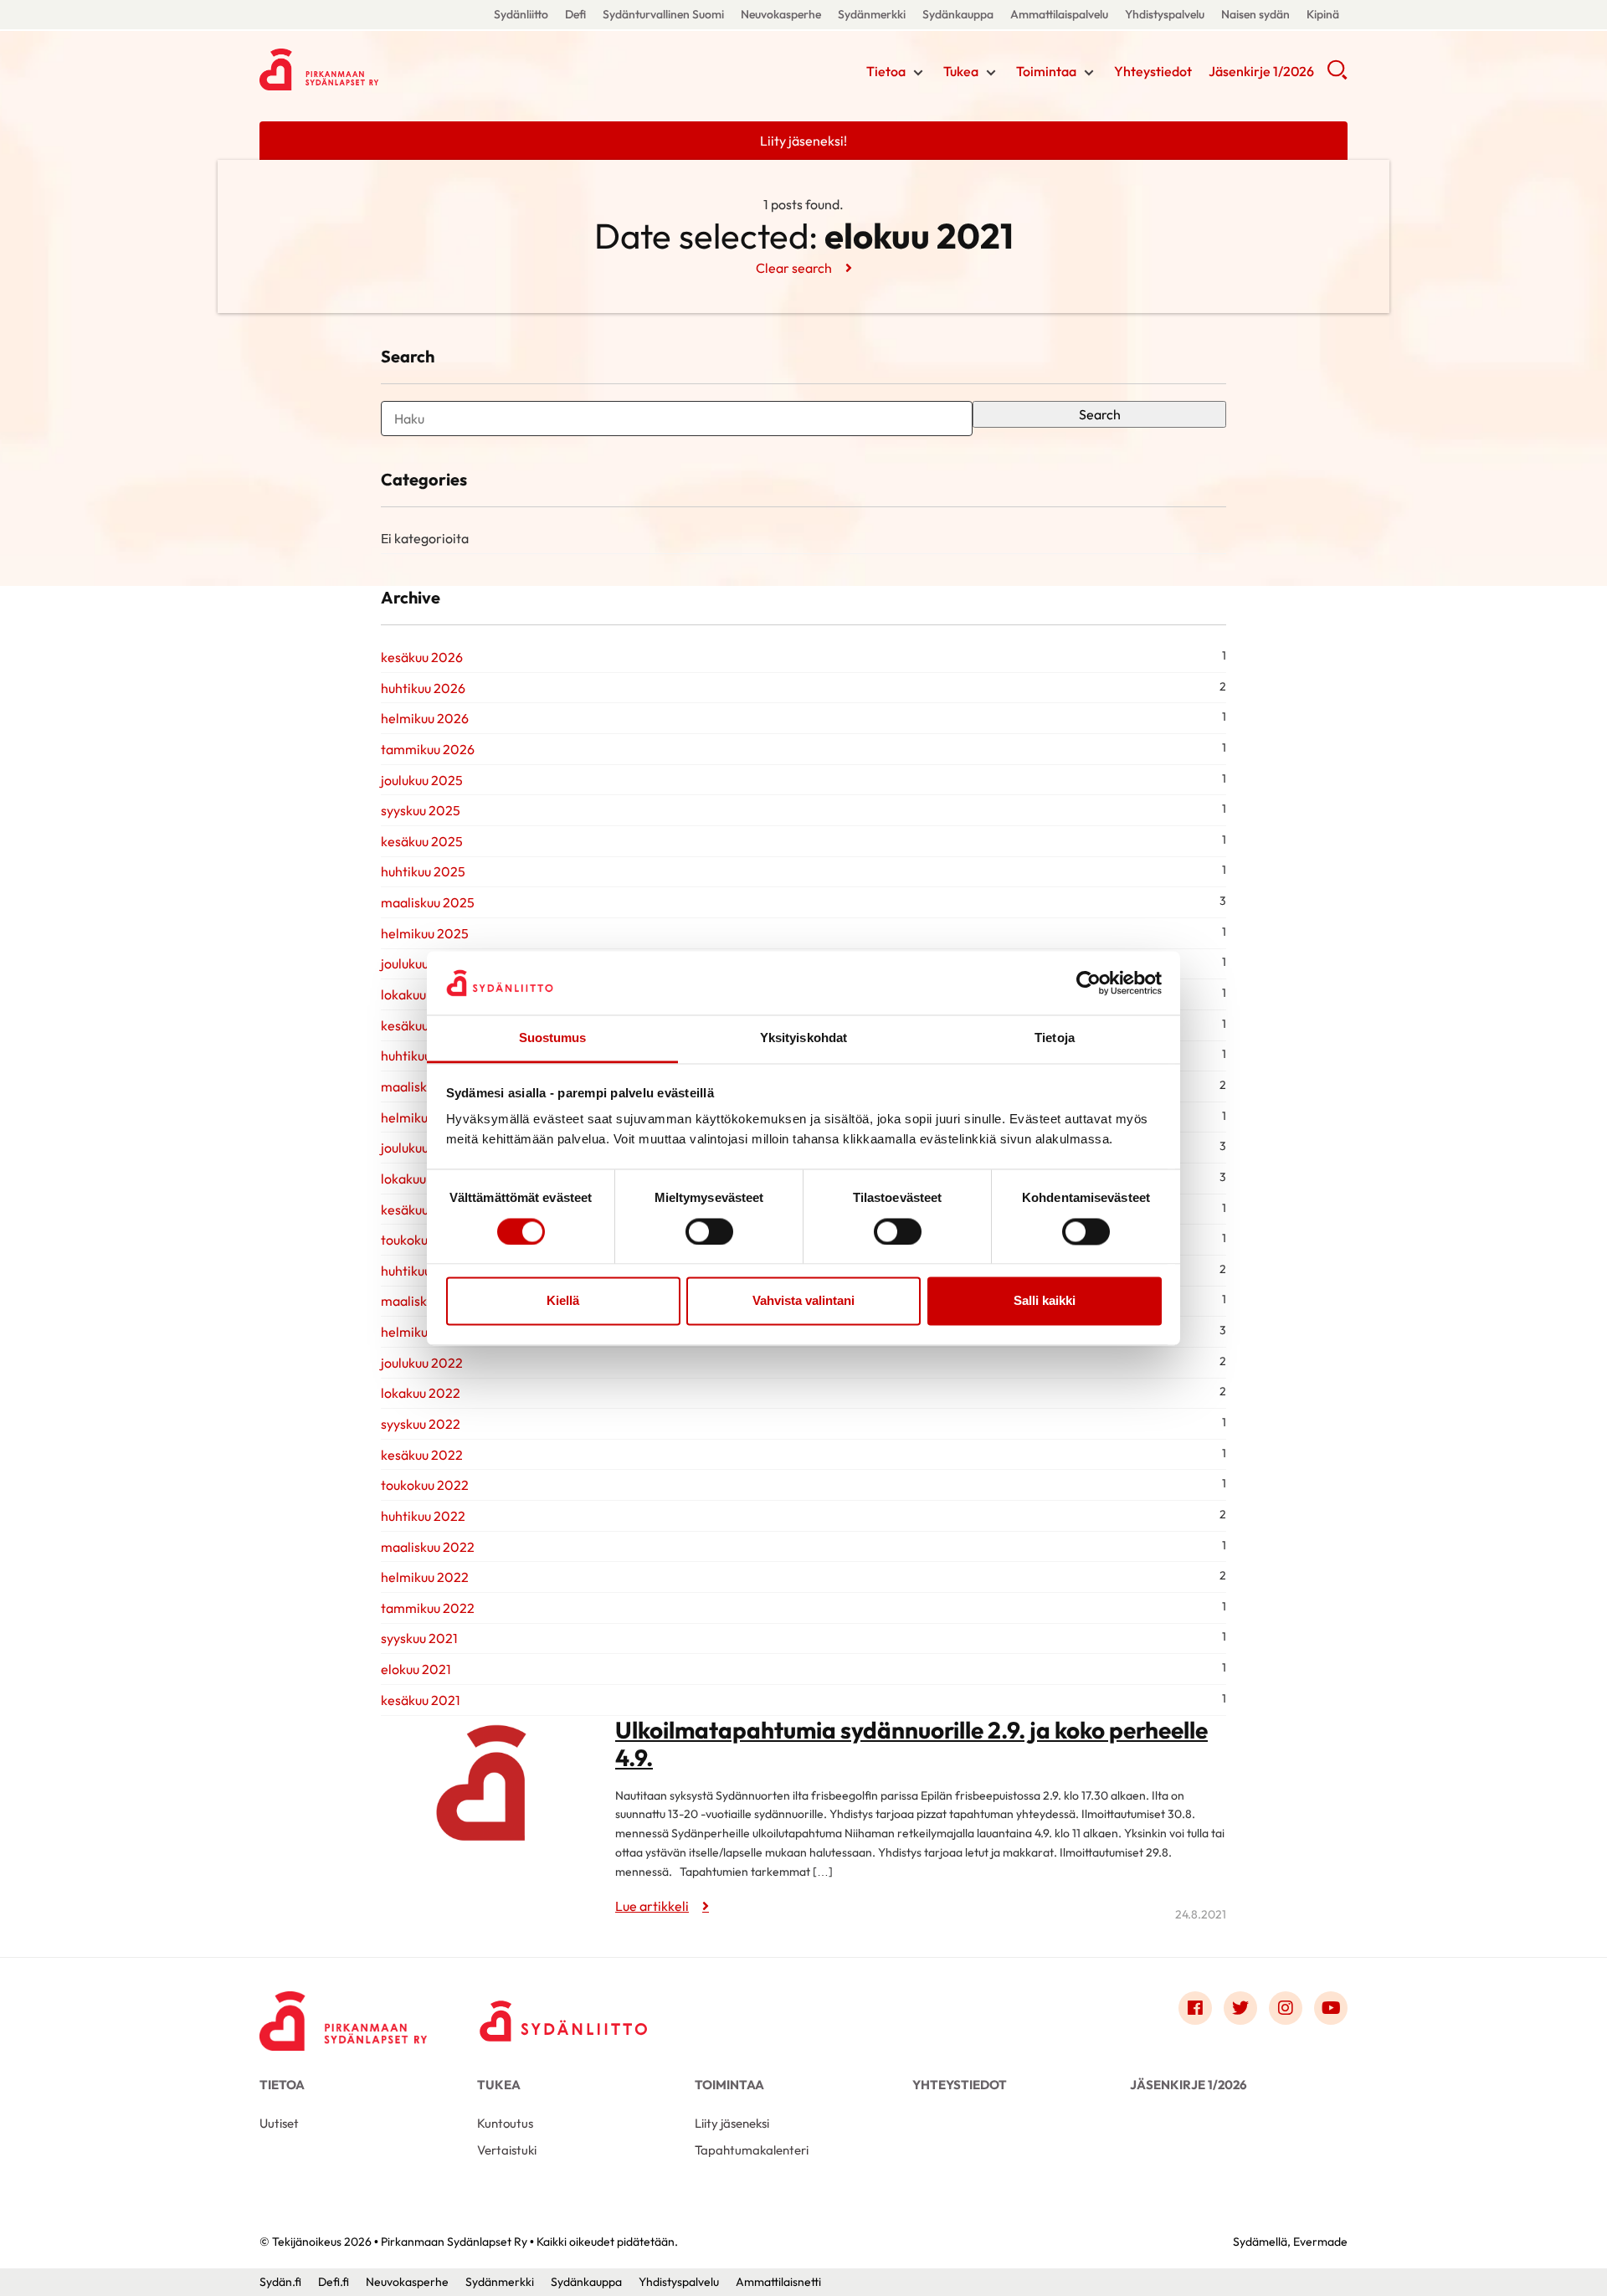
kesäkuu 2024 (422, 1025)
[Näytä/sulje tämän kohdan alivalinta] (918, 73)
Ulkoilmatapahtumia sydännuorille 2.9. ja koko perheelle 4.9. (911, 1744)
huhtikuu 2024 (424, 1056)
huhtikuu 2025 (423, 871)
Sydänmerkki (872, 14)
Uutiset (279, 2123)
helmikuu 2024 (425, 1117)
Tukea (961, 71)
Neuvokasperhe (781, 14)
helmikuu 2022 (425, 1577)
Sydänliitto (521, 14)
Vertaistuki (507, 2150)
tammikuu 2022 (428, 1608)
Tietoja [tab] (1055, 1038)
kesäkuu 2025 (422, 841)
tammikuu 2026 (428, 749)
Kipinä (1323, 14)
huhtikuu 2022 (423, 1516)
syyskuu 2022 (421, 1424)
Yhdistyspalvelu (1165, 14)
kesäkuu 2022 (422, 1455)
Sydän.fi (280, 2282)
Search (1100, 414)
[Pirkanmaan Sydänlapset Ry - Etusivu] (343, 2012)
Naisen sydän (1255, 14)
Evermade (1320, 2242)
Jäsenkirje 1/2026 (1261, 71)
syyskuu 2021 (419, 1638)
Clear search (794, 268)
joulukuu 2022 (422, 1363)
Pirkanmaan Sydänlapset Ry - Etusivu (393, 69)
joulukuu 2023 (422, 1148)
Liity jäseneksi (732, 2123)
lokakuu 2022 (421, 1393)
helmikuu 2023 (425, 1332)
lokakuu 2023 (421, 1179)
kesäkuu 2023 (422, 1210)
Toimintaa (1046, 71)
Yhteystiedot (1153, 71)
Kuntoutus (505, 2123)
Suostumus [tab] (553, 1038)
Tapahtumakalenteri (752, 2150)
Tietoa (886, 71)
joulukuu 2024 (422, 963)
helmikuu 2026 (425, 718)
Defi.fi (334, 2282)
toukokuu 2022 (425, 1485)
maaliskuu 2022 (428, 1547)
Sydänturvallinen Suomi (663, 14)
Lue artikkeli (652, 1906)
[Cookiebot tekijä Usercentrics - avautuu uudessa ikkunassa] (1088, 983)
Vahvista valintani (803, 1301)
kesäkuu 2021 (421, 1700)
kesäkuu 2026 (422, 657)
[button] (1337, 75)
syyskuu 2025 (421, 810)
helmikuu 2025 (425, 933)
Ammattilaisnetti (778, 2282)
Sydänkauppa (958, 14)
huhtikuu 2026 (423, 688)
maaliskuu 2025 (428, 902)
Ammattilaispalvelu (1059, 14)
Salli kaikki (1045, 1301)
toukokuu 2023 (425, 1240)
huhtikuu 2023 (423, 1271)
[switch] (709, 1231)
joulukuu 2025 (422, 780)
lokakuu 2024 (421, 994)
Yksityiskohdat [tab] (803, 1038)
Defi (575, 14)
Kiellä (563, 1301)
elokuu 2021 (416, 1669)
